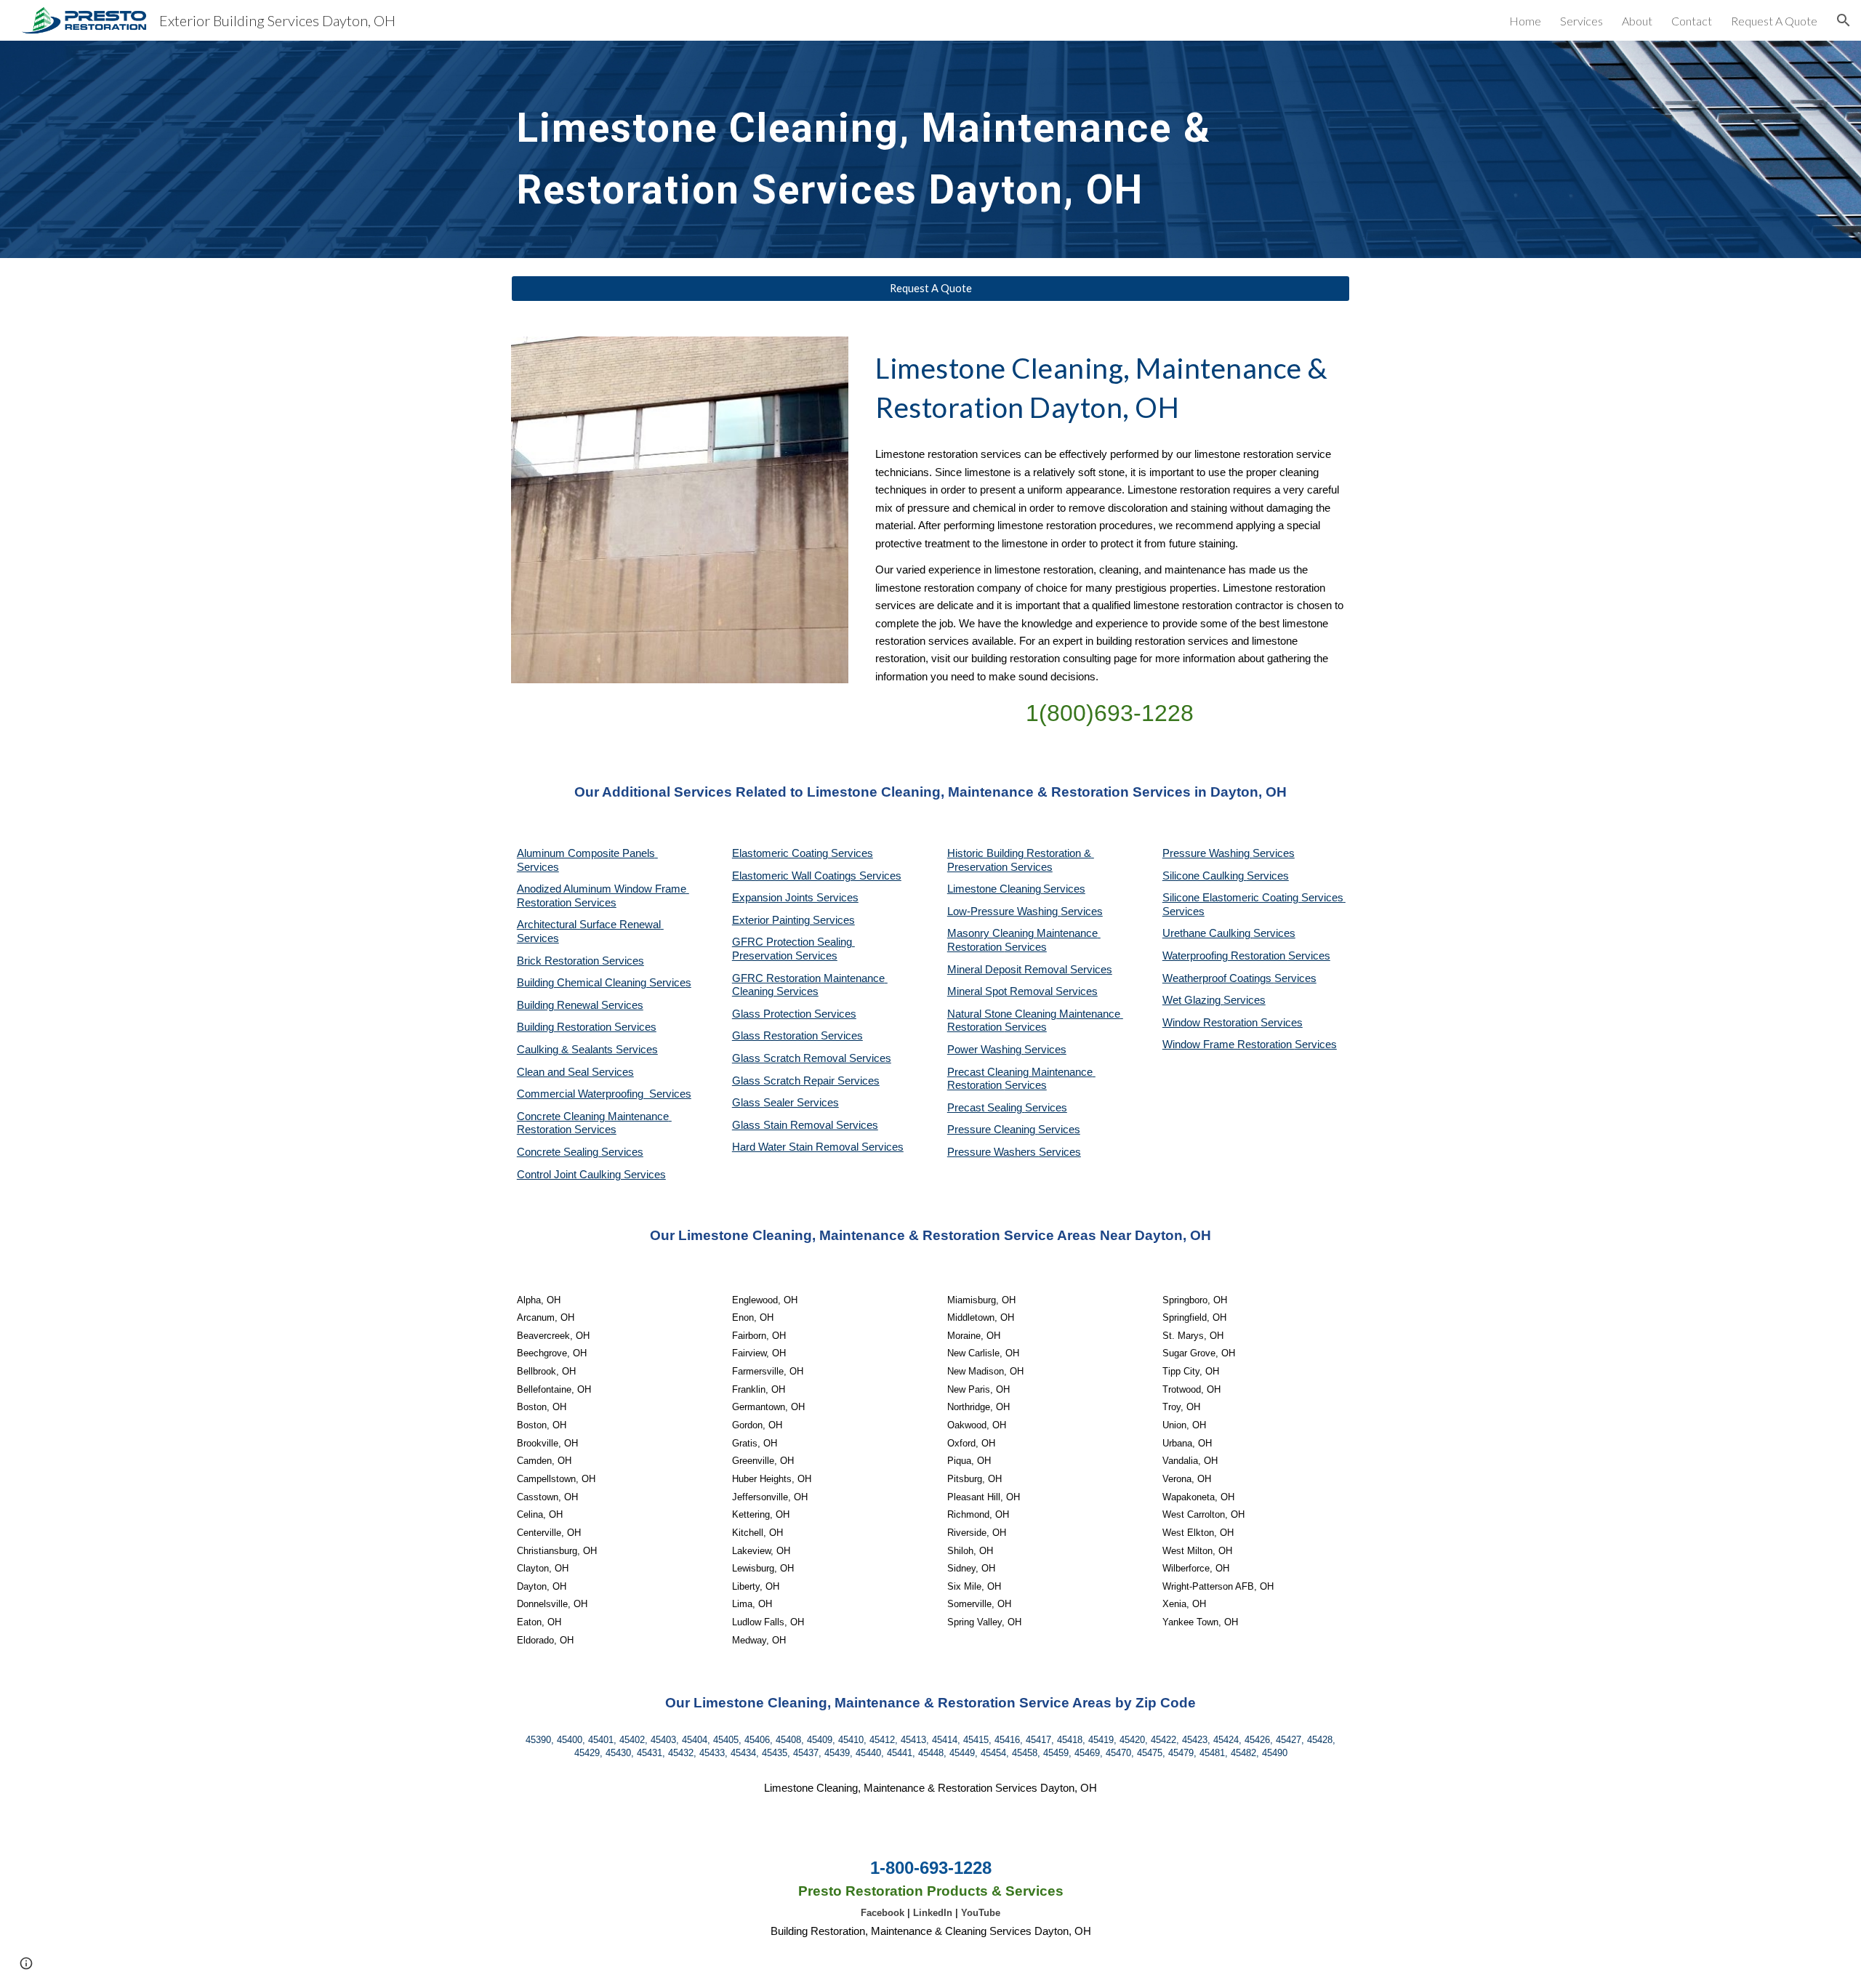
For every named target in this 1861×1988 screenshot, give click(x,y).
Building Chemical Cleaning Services (604, 983)
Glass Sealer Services (785, 1103)
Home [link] (1525, 21)
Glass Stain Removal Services (805, 1125)
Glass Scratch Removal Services (812, 1058)
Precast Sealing (986, 1108)
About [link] (1637, 21)
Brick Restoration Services (580, 961)
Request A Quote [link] (1774, 21)
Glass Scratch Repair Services (806, 1081)
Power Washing (986, 1050)
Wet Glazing (1193, 1000)
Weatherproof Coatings (1218, 978)
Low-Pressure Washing (1004, 911)
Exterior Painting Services (793, 920)
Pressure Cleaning (993, 1130)
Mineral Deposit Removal (1009, 970)
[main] (895, 149)
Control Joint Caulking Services (591, 1175)
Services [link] (1581, 21)
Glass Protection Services (794, 1014)
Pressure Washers (993, 1152)
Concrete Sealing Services (580, 1152)
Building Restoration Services (587, 1027)
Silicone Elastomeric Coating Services (1253, 898)
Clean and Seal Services (575, 1072)
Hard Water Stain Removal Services (818, 1147)
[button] (1844, 20)
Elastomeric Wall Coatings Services (817, 876)
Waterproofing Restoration (1225, 956)
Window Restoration (1211, 1023)
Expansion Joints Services (795, 898)
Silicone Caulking (1205, 876)
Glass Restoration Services (797, 1036)
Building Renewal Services (580, 1005)
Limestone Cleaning (994, 889)
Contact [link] (1692, 21)
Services (1064, 889)
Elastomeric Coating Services (803, 853)
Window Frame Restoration (1229, 1045)
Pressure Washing (1207, 853)
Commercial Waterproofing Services (604, 1094)
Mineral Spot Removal (1001, 991)
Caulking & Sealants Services (587, 1050)
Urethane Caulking (1208, 933)
